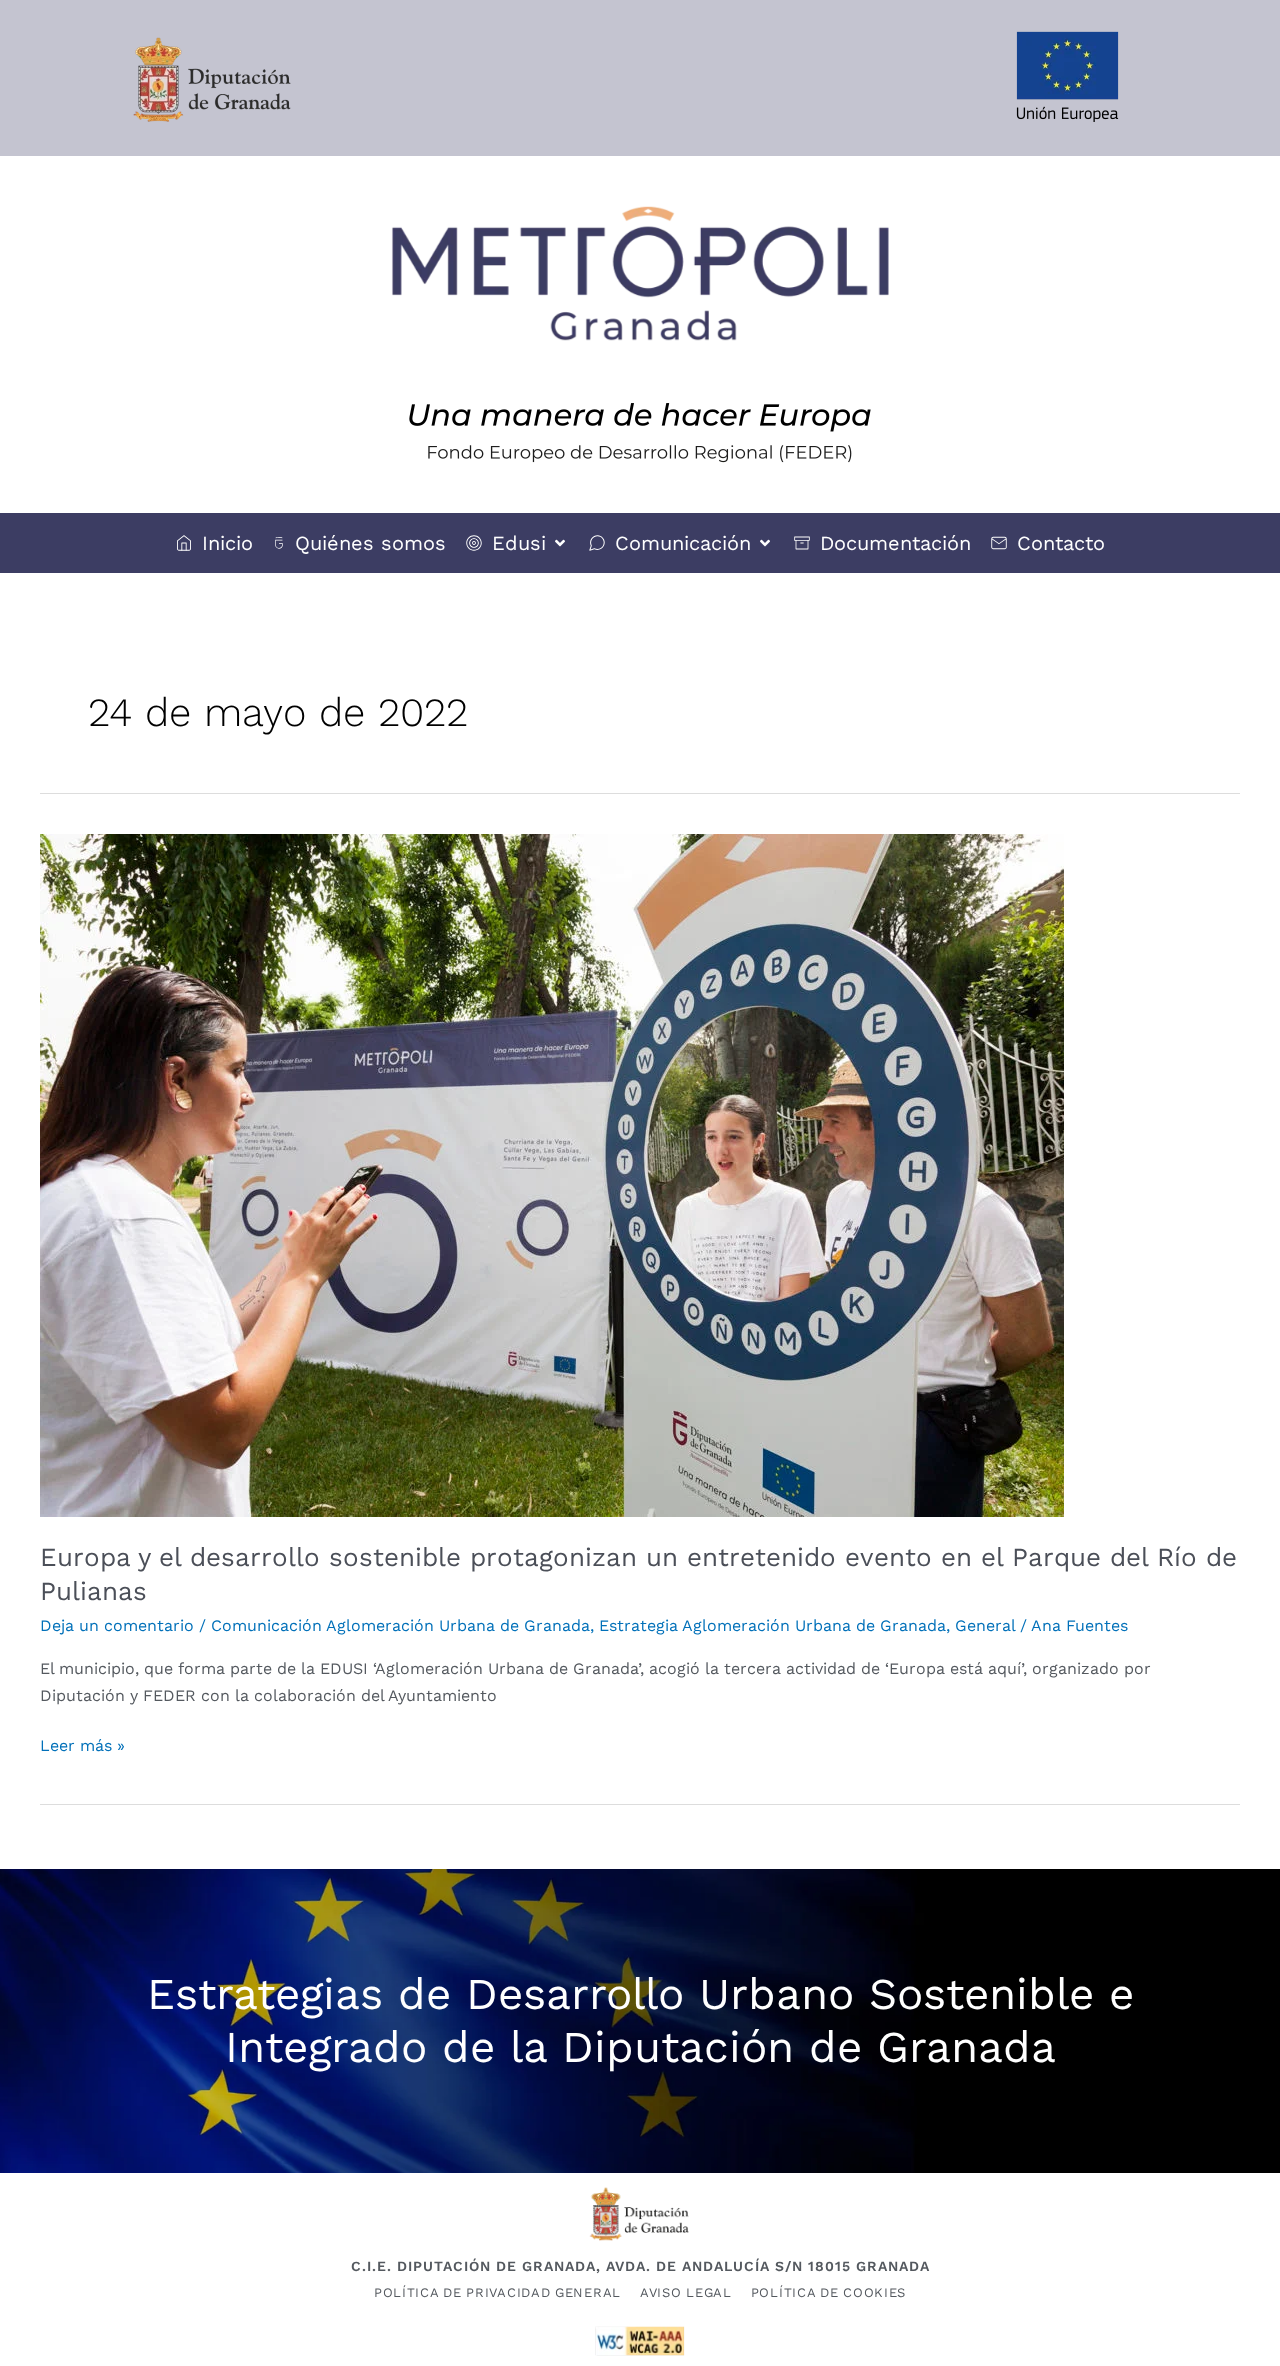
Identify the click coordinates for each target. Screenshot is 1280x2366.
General (985, 1625)
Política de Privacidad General (497, 2292)
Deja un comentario (117, 1625)
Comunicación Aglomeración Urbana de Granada (400, 1625)
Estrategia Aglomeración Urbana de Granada (772, 1625)
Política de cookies (828, 2292)
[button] (517, 543)
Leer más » (82, 1744)
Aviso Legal (686, 2292)
